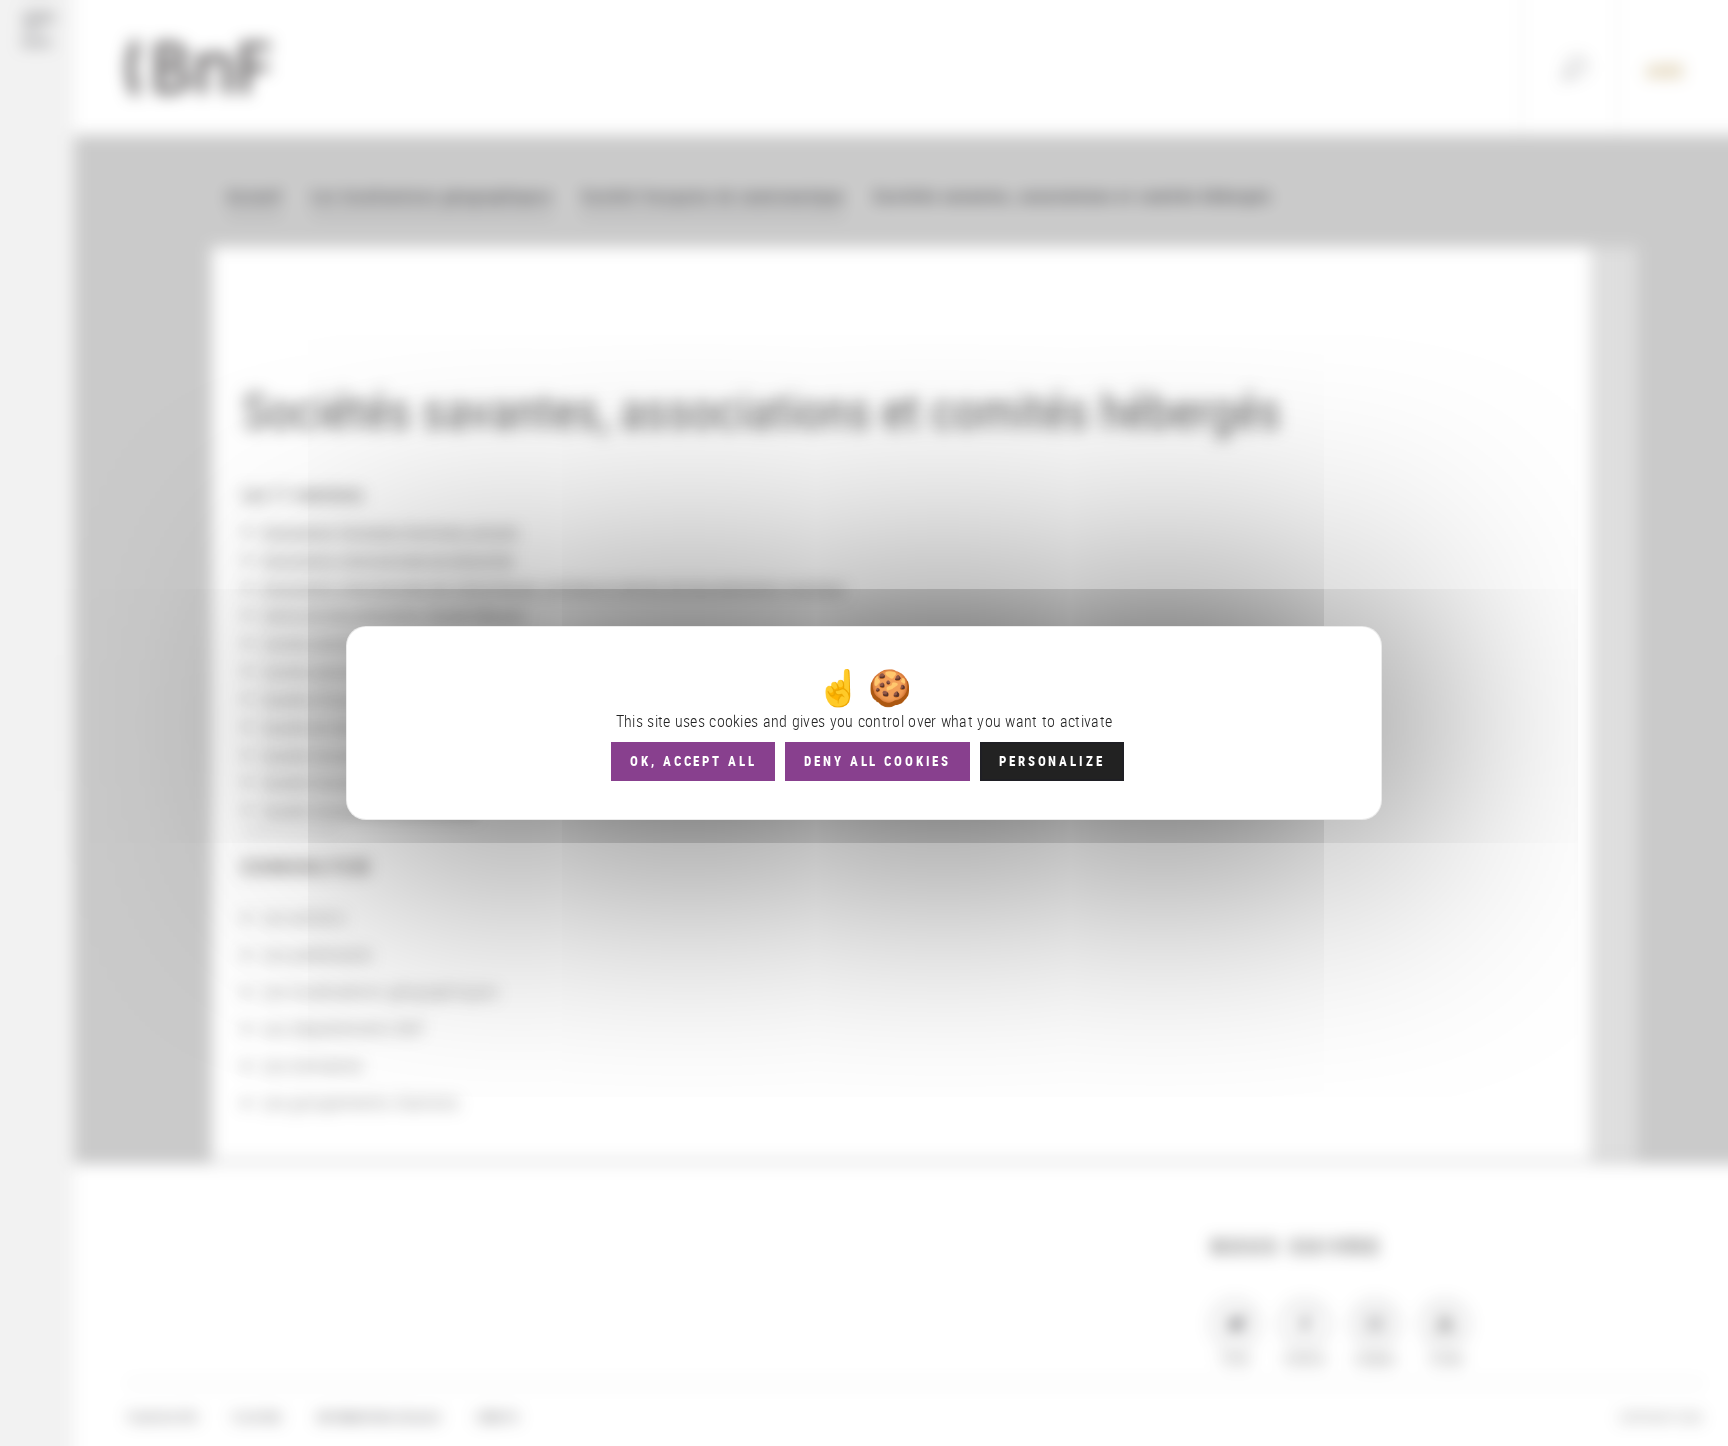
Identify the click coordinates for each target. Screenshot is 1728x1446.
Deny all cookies (877, 761)
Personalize (1051, 761)
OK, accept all (693, 761)
